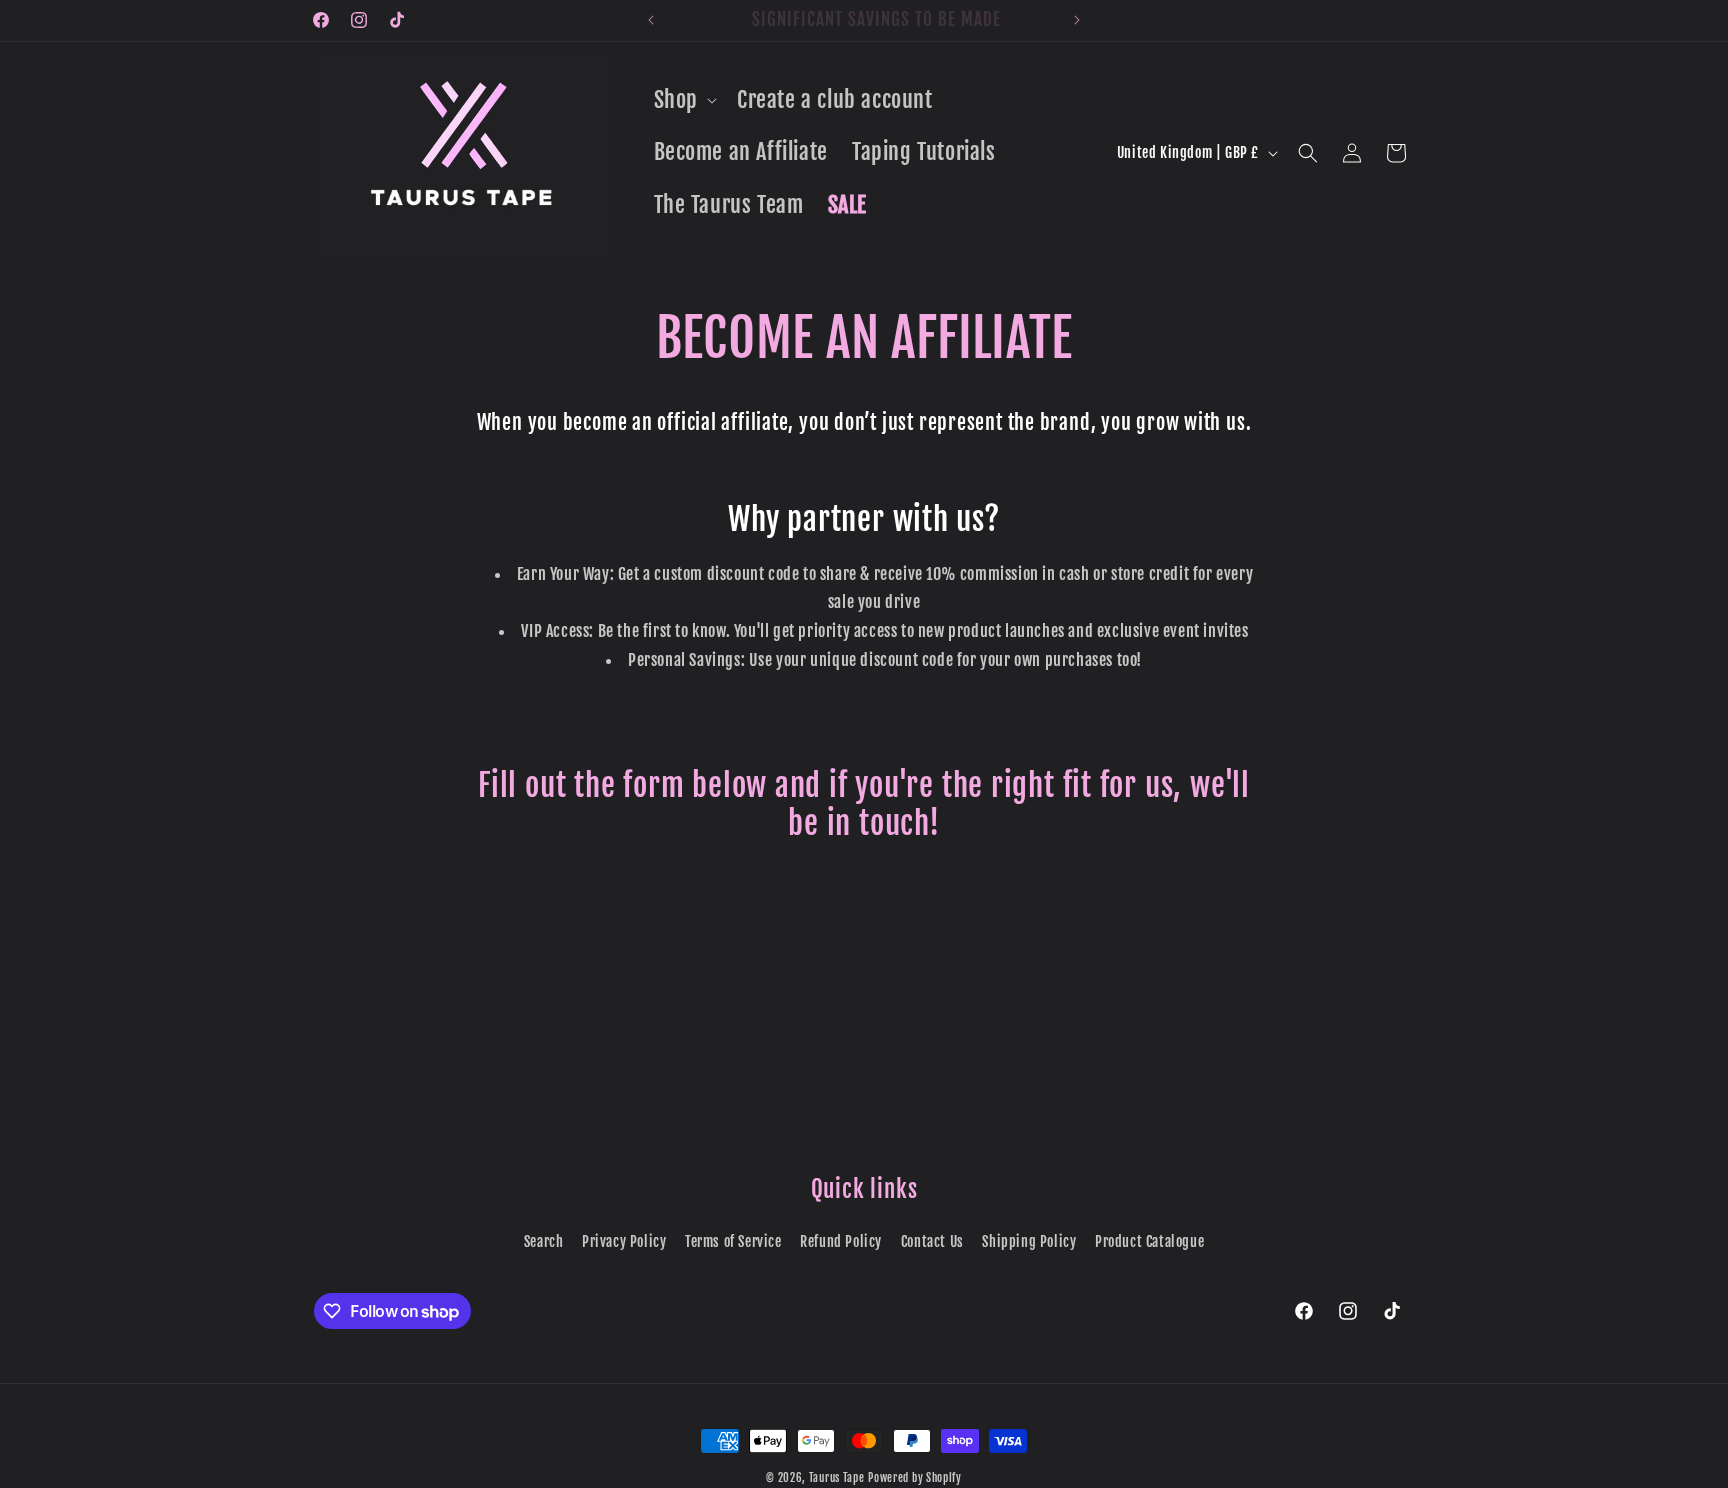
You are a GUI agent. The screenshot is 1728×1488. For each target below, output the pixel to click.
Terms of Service (733, 1241)
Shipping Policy (1029, 1241)
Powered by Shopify (915, 1478)
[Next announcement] (1077, 20)
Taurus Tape (837, 1478)
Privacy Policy (624, 1241)
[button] (683, 100)
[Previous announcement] (651, 20)
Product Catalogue (1149, 1241)
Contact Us (932, 1241)
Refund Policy (841, 1241)
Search (544, 1241)
